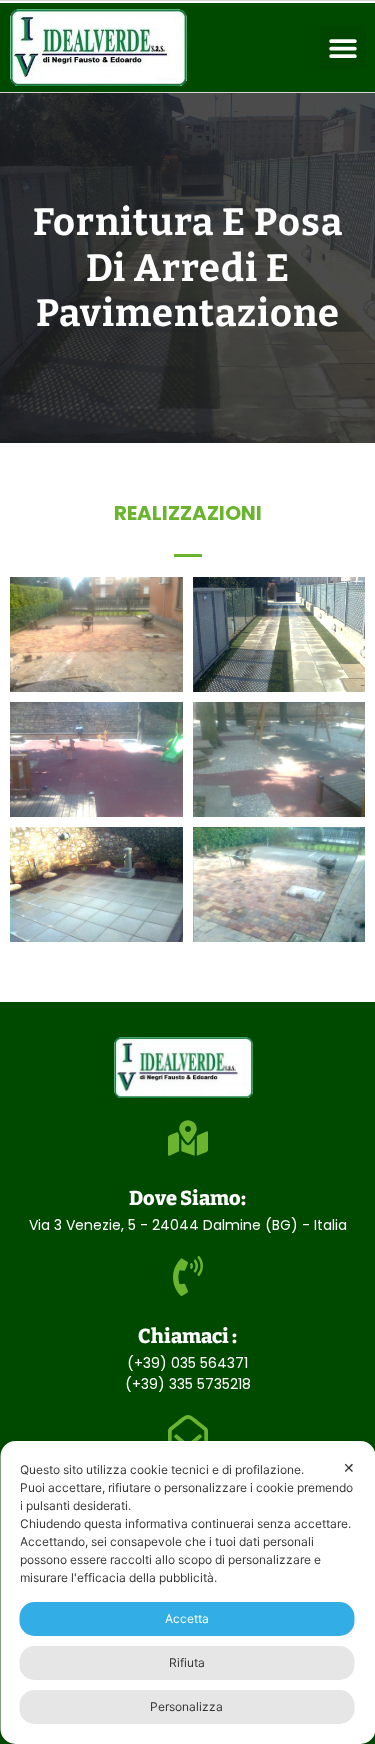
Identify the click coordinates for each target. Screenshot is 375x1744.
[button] (342, 47)
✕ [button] (349, 1467)
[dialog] (187, 1592)
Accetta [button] (187, 1618)
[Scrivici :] (188, 1435)
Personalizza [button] (186, 1706)
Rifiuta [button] (187, 1662)
